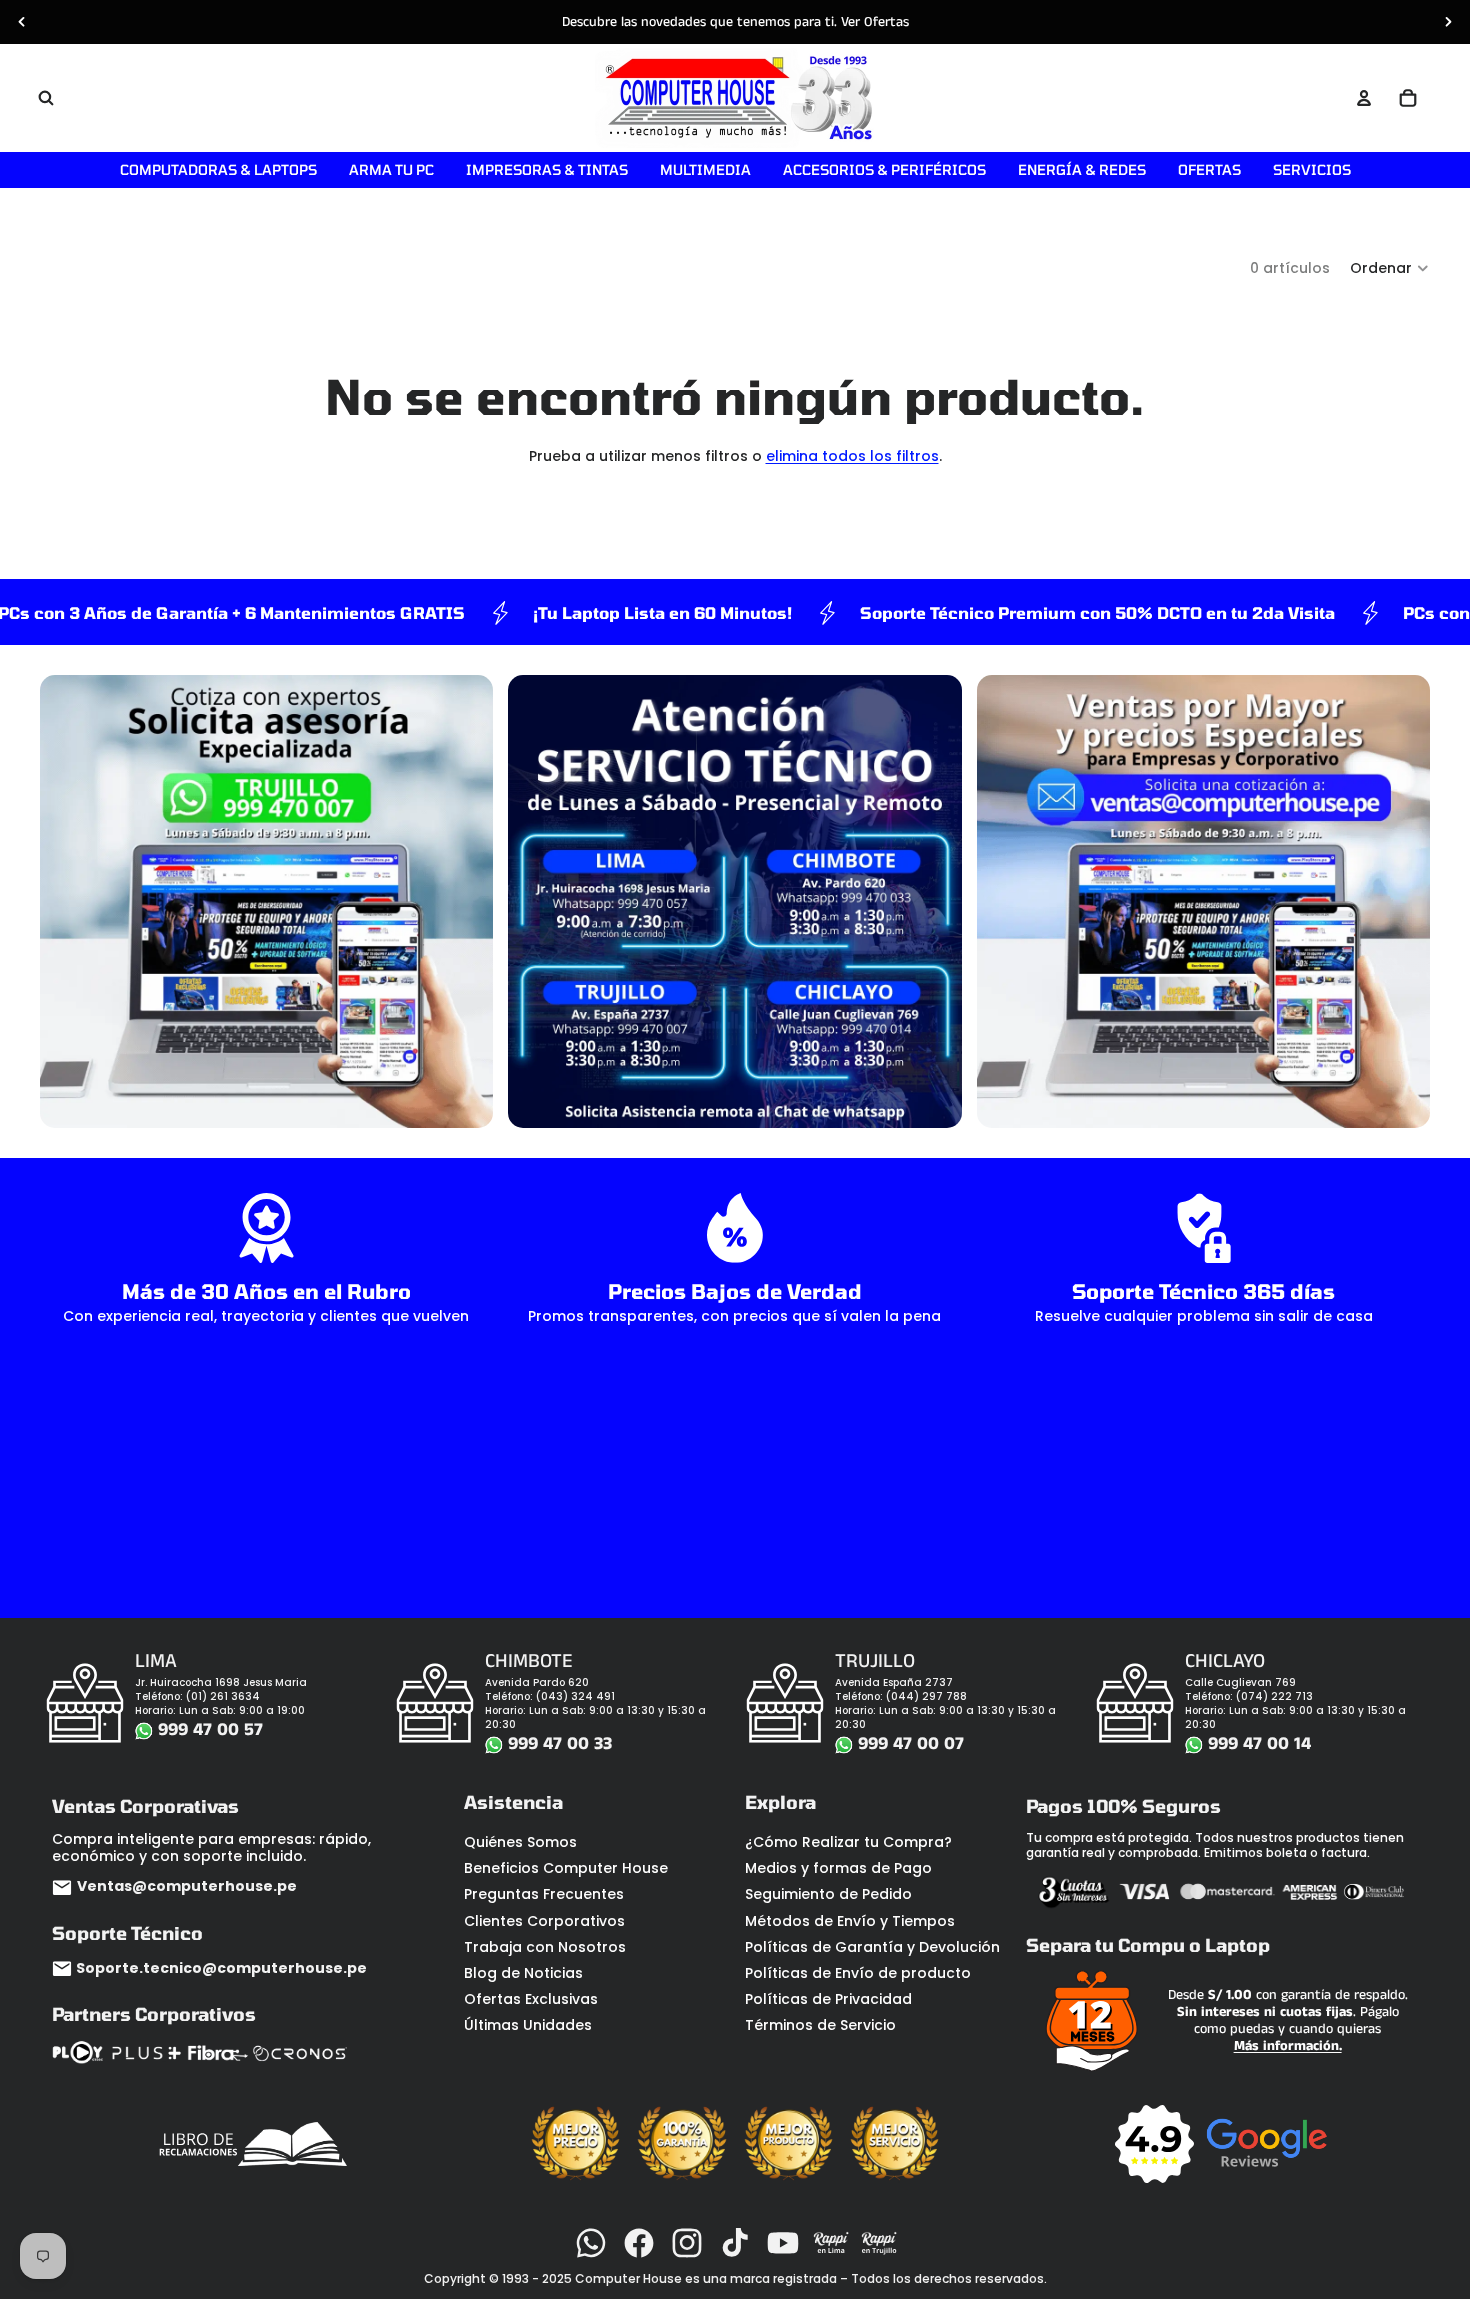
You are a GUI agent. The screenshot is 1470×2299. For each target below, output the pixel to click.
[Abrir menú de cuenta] (1364, 98)
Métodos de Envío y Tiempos (850, 1921)
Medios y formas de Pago (838, 1868)
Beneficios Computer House (566, 1868)
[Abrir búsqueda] (46, 98)
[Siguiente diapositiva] (1448, 22)
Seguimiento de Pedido (828, 1894)
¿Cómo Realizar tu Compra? (848, 1842)
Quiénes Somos (520, 1842)
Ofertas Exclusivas (531, 1999)
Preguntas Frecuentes (544, 1894)
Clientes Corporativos (544, 1921)
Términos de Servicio (820, 2025)
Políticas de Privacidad (828, 1999)
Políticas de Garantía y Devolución (872, 1947)
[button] (1390, 268)
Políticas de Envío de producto (858, 1973)
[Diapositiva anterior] (22, 22)
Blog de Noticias (523, 1973)
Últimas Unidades (528, 2025)
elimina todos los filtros (852, 456)
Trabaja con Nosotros (545, 1947)
